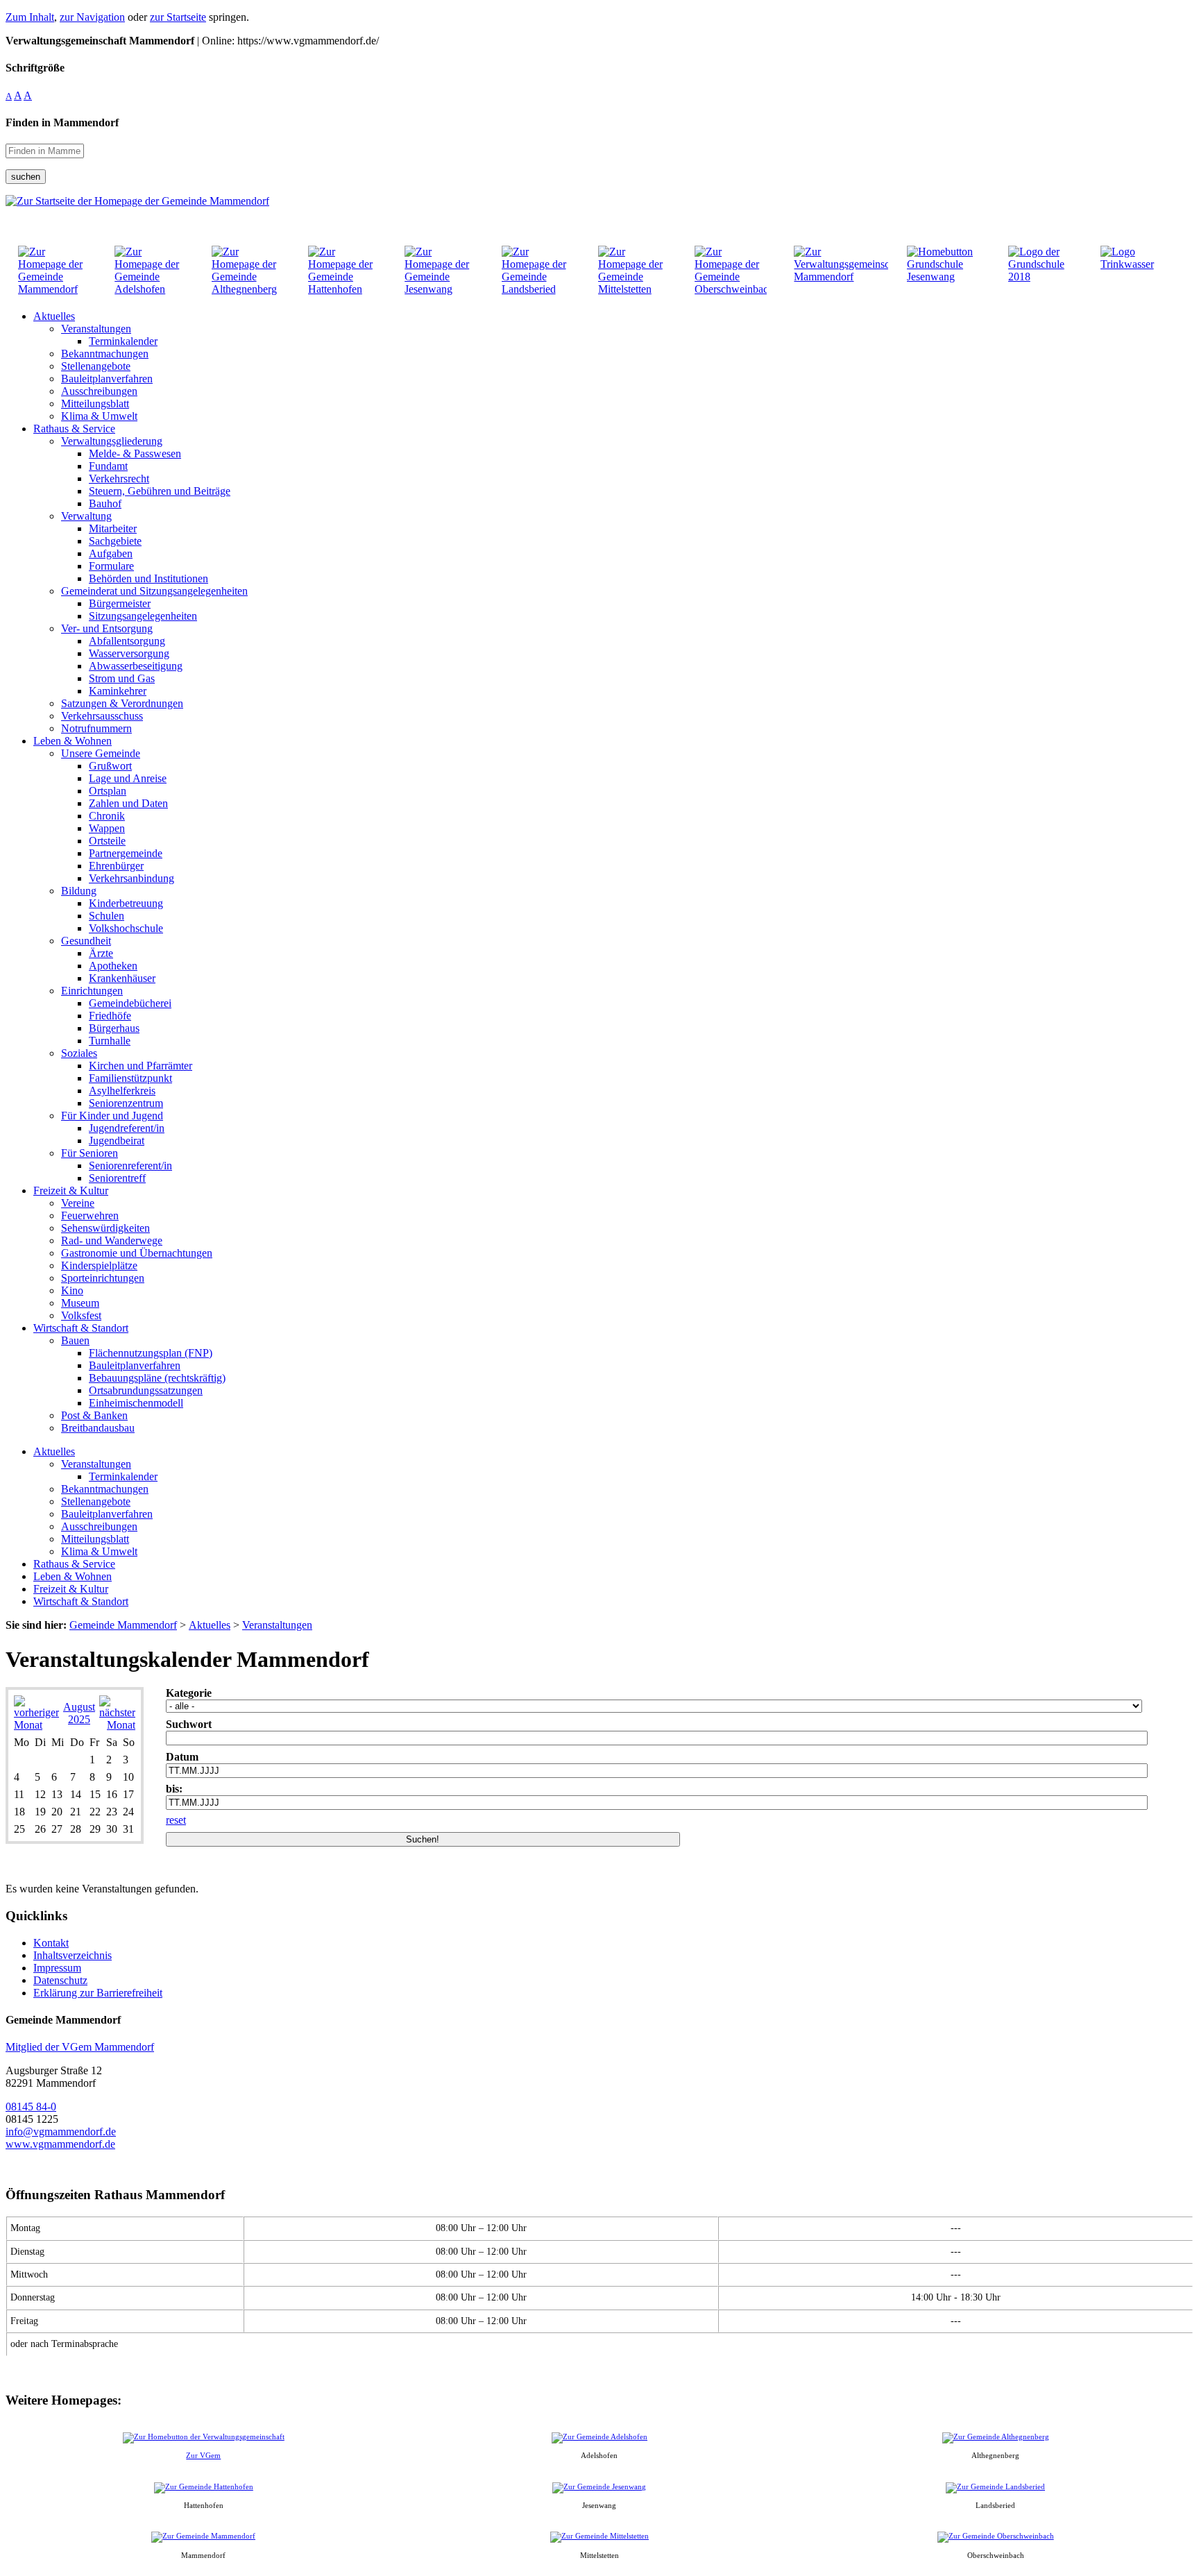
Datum (182, 1757)
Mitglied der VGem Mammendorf (80, 2047)
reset (176, 1820)
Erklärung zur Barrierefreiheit (98, 1993)
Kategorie (189, 1693)
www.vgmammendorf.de (60, 2144)
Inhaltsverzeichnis (73, 1955)
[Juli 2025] (36, 1725)
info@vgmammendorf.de (61, 2132)
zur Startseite (178, 17)
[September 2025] (117, 1725)
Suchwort (189, 1724)
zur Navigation (92, 17)
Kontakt (51, 1943)
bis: (174, 1789)
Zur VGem (203, 2455)
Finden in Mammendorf (62, 122)
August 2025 (79, 1713)
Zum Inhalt (30, 17)
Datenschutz (60, 1980)
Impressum (57, 1968)
